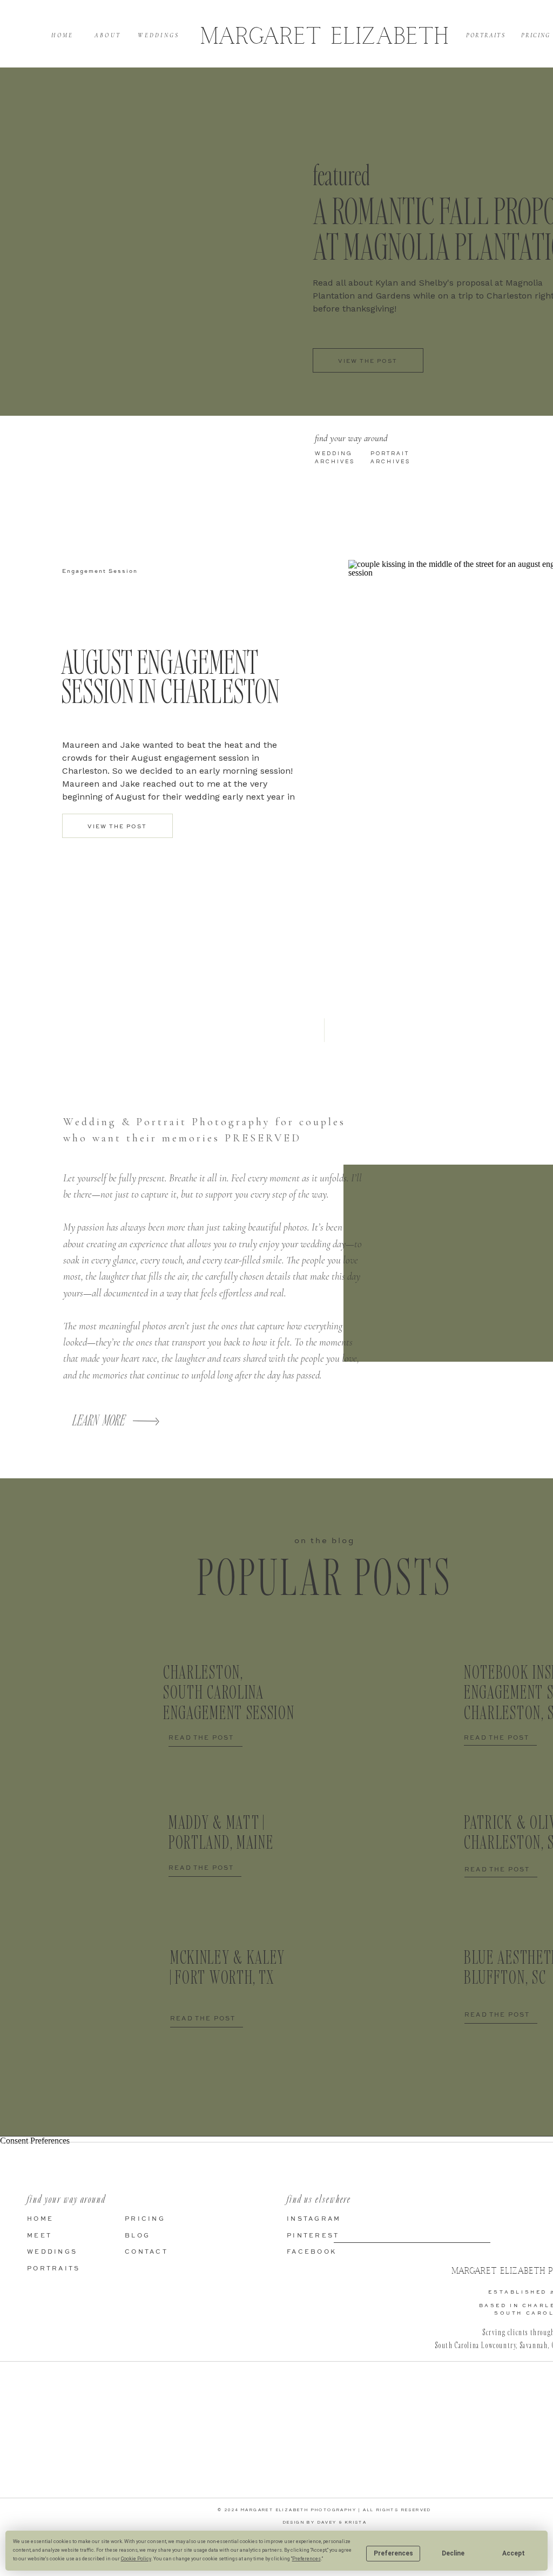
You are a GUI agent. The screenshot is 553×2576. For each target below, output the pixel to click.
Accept (514, 2553)
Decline (453, 2553)
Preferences (393, 2553)
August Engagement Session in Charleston (170, 676)
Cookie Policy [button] (136, 2559)
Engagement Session (100, 571)
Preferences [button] (306, 2559)
